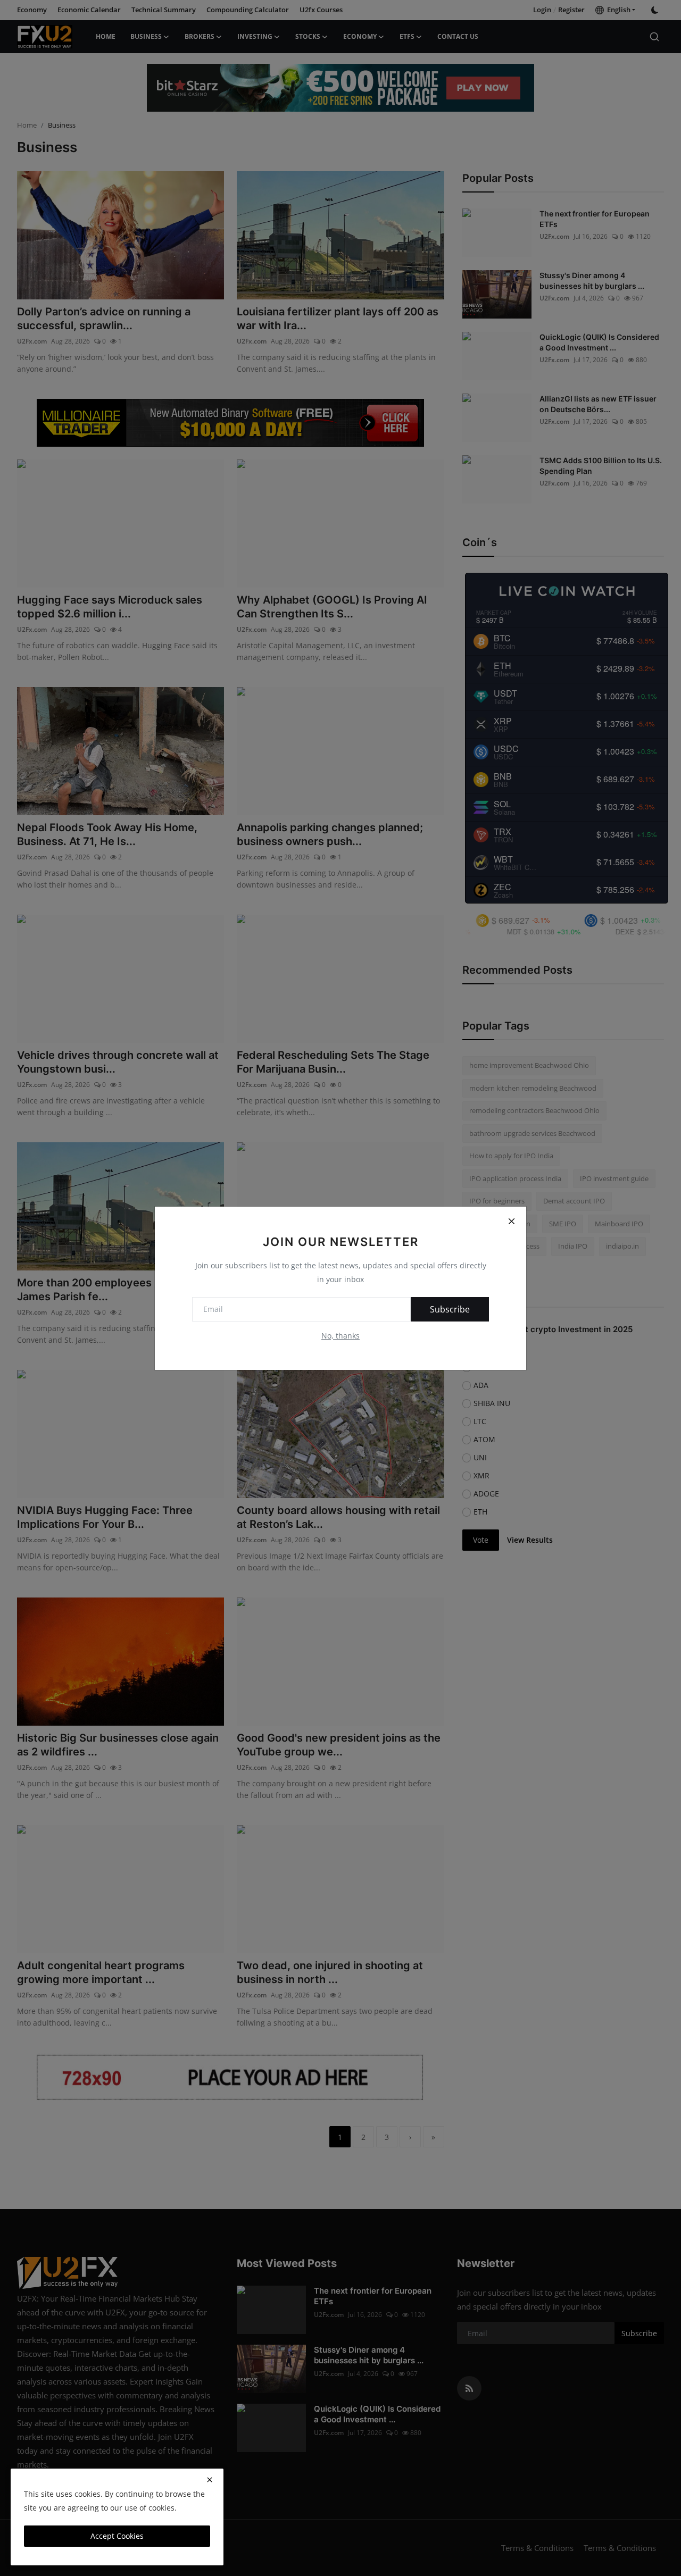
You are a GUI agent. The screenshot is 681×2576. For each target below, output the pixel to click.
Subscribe (450, 1309)
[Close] (511, 1222)
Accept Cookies (117, 2536)
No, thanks (340, 1336)
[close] (210, 2480)
